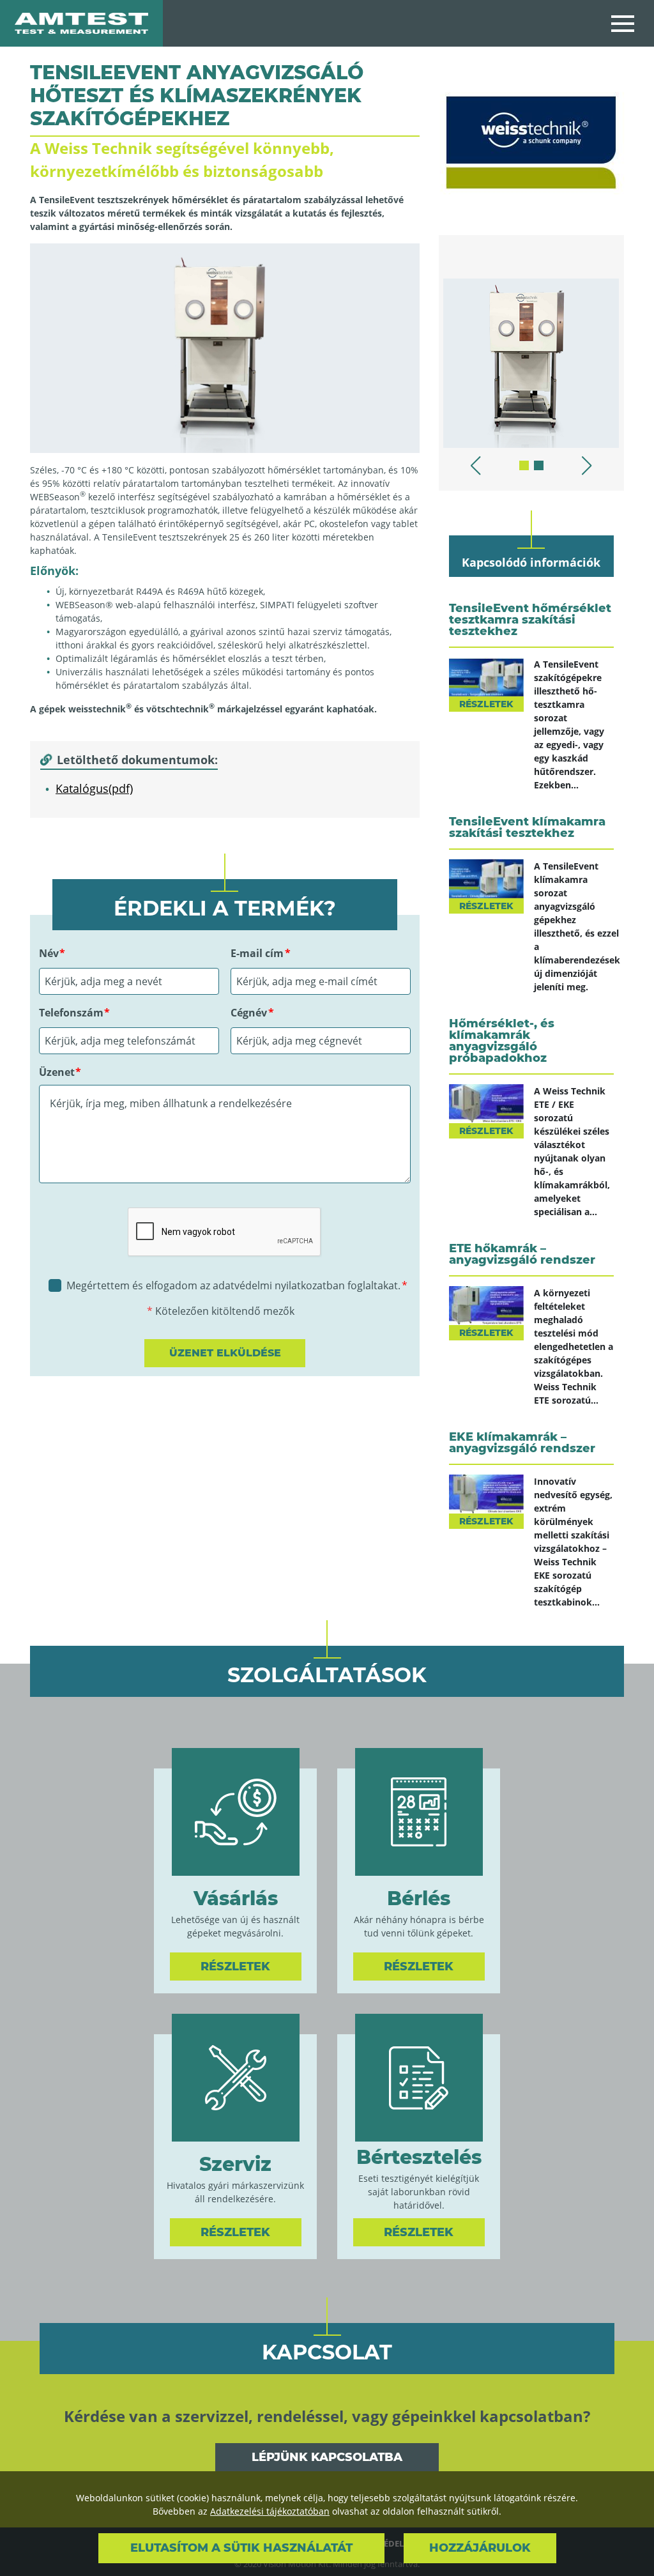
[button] (524, 465)
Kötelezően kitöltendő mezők (225, 1311)
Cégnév (249, 1013)
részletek (486, 704)
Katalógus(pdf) (94, 788)
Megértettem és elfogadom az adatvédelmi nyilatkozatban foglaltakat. (233, 1285)
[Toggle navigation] (623, 23)
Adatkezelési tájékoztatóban (270, 2511)
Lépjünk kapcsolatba (327, 2457)
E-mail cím (257, 953)
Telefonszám (71, 1013)
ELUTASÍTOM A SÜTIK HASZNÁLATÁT (241, 2548)
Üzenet (57, 1072)
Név (49, 953)
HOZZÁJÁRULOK (480, 2548)
